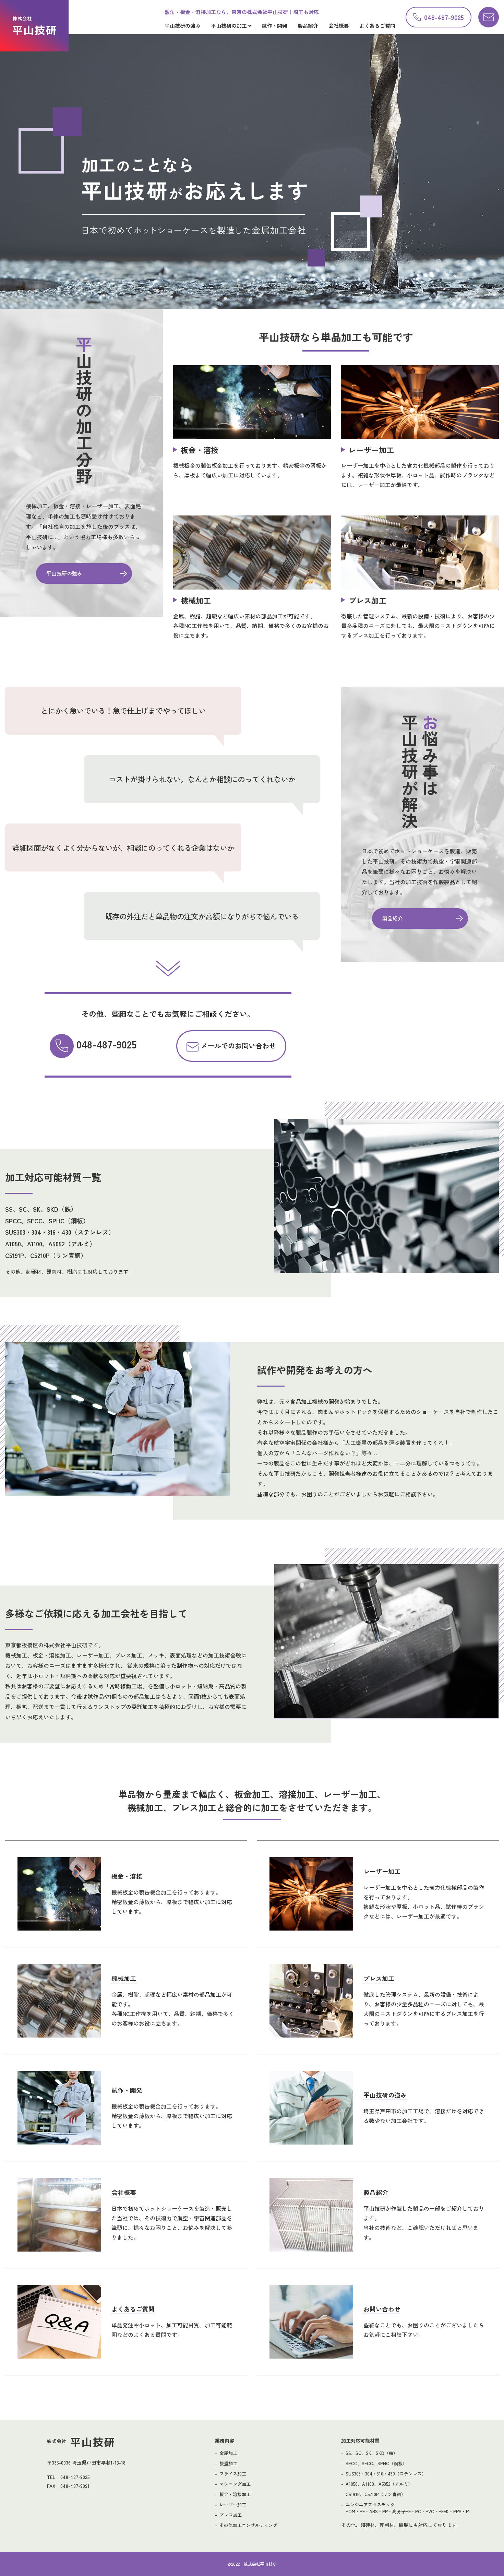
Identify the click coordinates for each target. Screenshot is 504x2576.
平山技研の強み (183, 26)
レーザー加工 (233, 2504)
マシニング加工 (235, 2484)
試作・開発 (274, 26)
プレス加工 (231, 2515)
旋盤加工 (228, 2463)
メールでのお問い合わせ (237, 1046)
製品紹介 (308, 26)
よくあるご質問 (377, 26)
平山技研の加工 (230, 26)
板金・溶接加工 (235, 2494)
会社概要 (339, 26)
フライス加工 (233, 2474)
